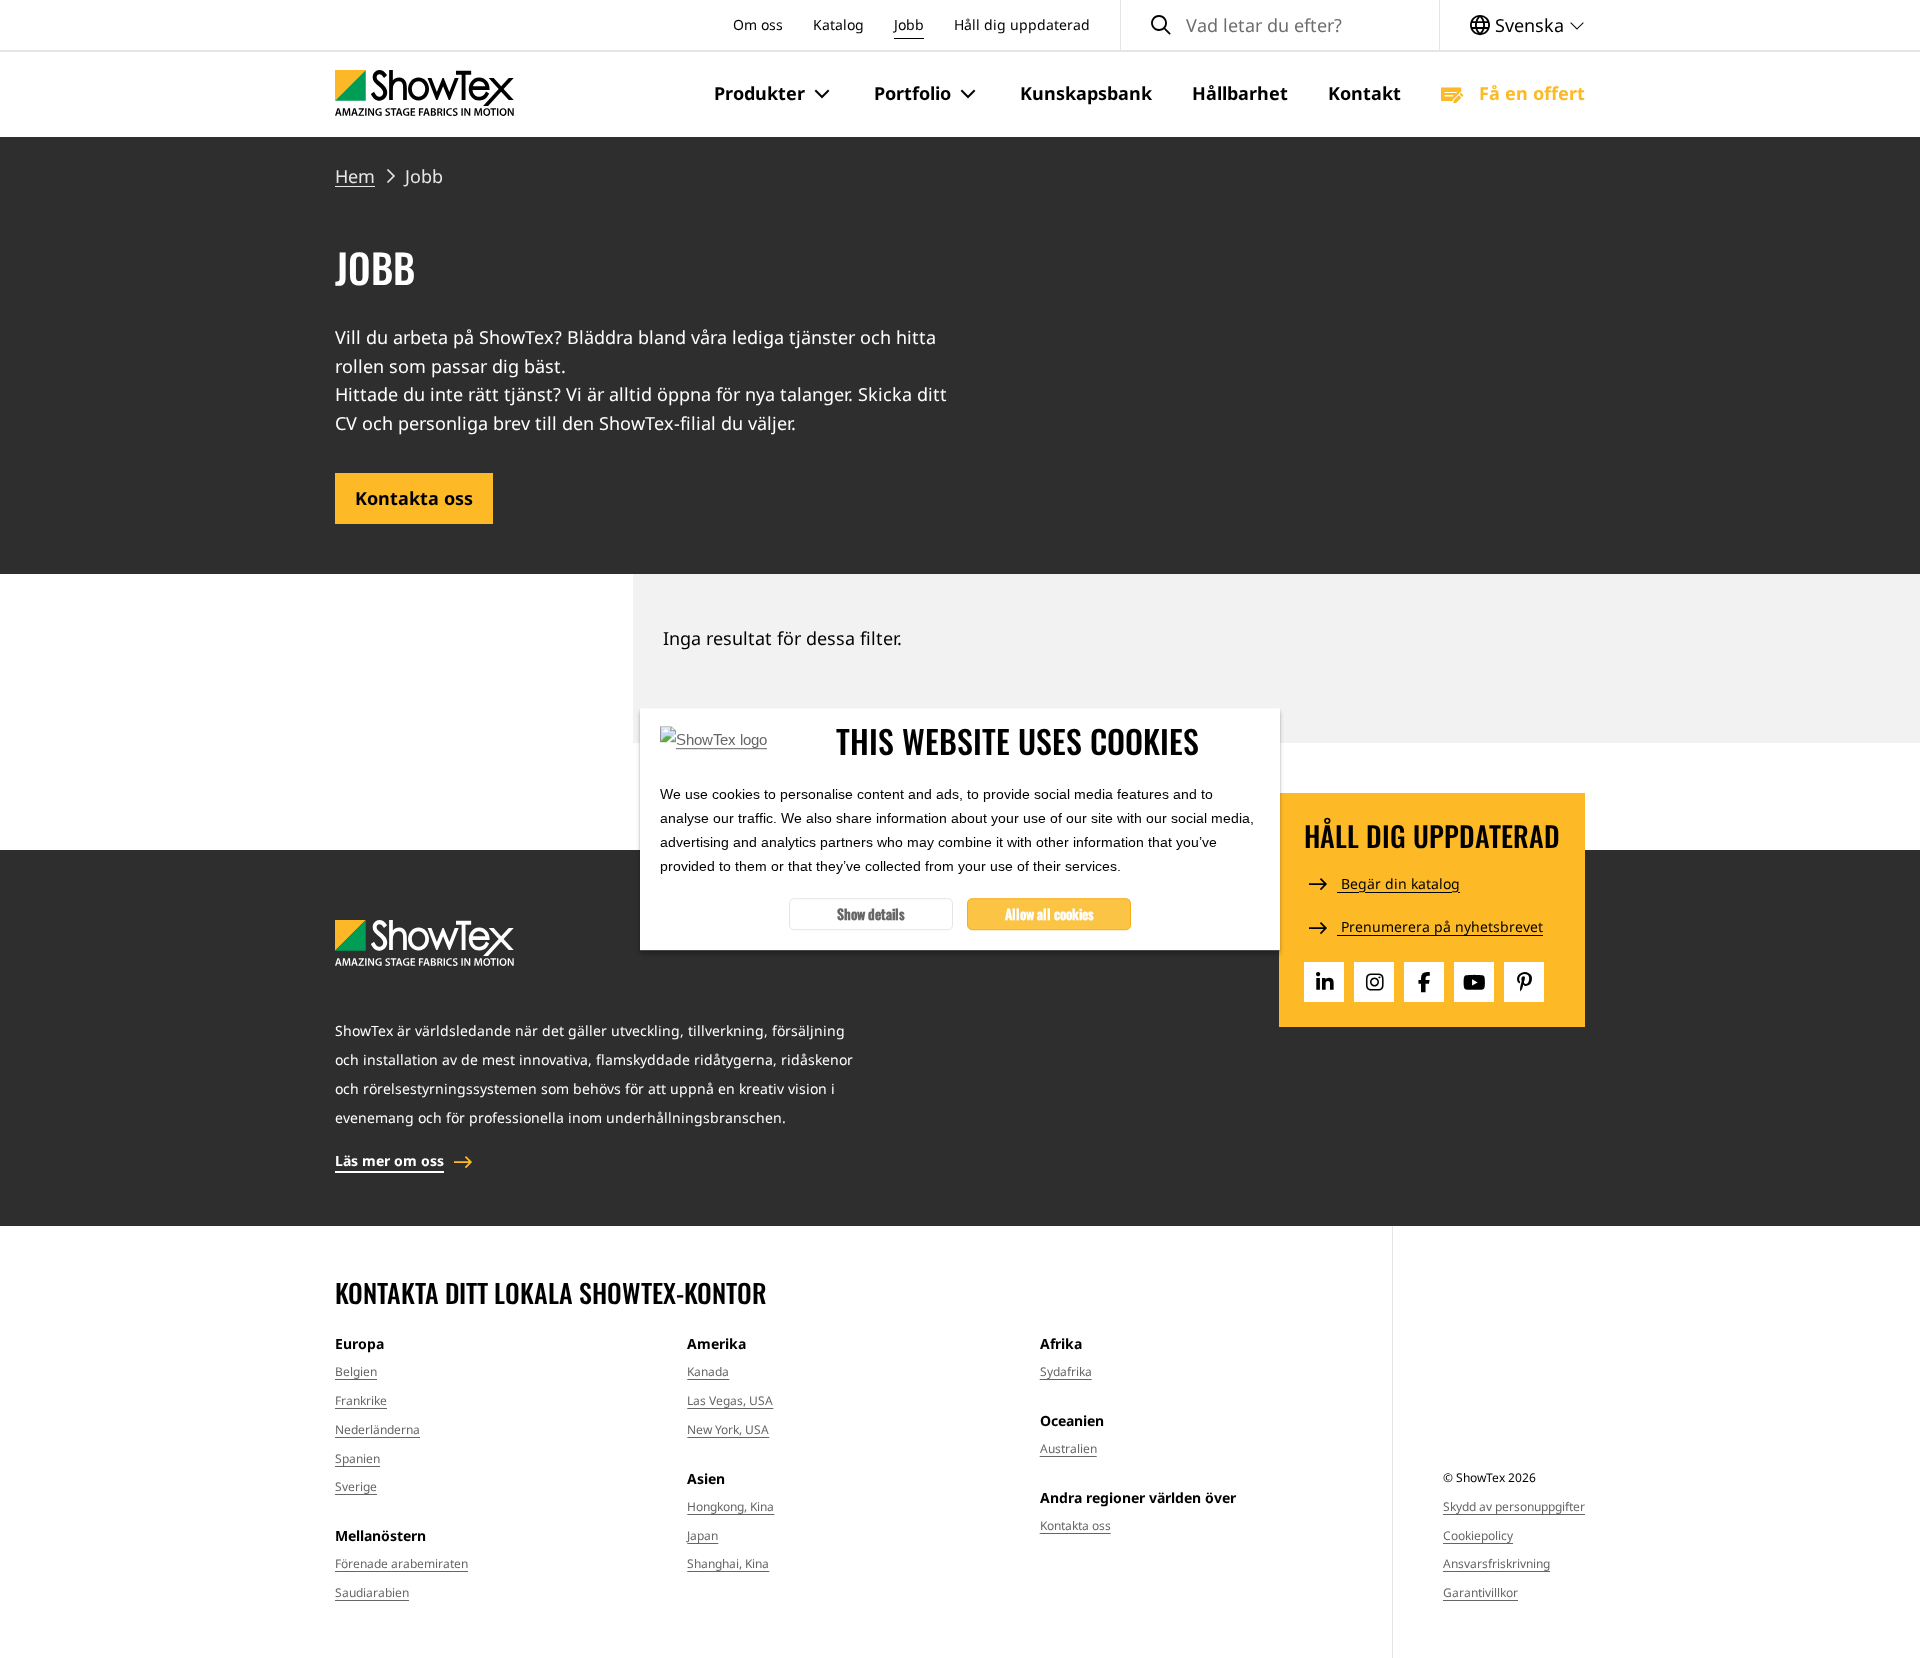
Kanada (708, 1371)
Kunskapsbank (1086, 93)
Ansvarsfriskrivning (1496, 1563)
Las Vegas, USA (730, 1400)
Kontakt (1364, 93)
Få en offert (1529, 93)
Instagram (1374, 982)
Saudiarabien (372, 1592)
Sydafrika (1066, 1371)
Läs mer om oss (389, 1160)
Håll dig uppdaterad (1022, 24)
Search (1161, 25)
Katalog (838, 24)
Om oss (758, 24)
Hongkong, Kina (730, 1506)
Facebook (1424, 982)
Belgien (356, 1371)
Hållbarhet (1240, 93)
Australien (1068, 1448)
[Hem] (424, 93)
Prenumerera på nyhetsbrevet (1440, 926)
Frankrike (361, 1400)
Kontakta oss (414, 498)
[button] (774, 94)
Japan (702, 1535)
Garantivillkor (1480, 1592)
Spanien (357, 1458)
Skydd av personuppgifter (1514, 1506)
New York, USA (728, 1429)
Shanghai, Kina (728, 1563)
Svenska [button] (1529, 25)
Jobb (909, 24)
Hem (355, 176)
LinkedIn (1324, 982)
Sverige (356, 1486)
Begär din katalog (1398, 883)
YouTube (1474, 982)
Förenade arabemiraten (401, 1563)
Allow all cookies (1049, 913)
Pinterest (1524, 982)
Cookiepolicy (1478, 1535)
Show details (871, 913)
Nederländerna (377, 1429)
